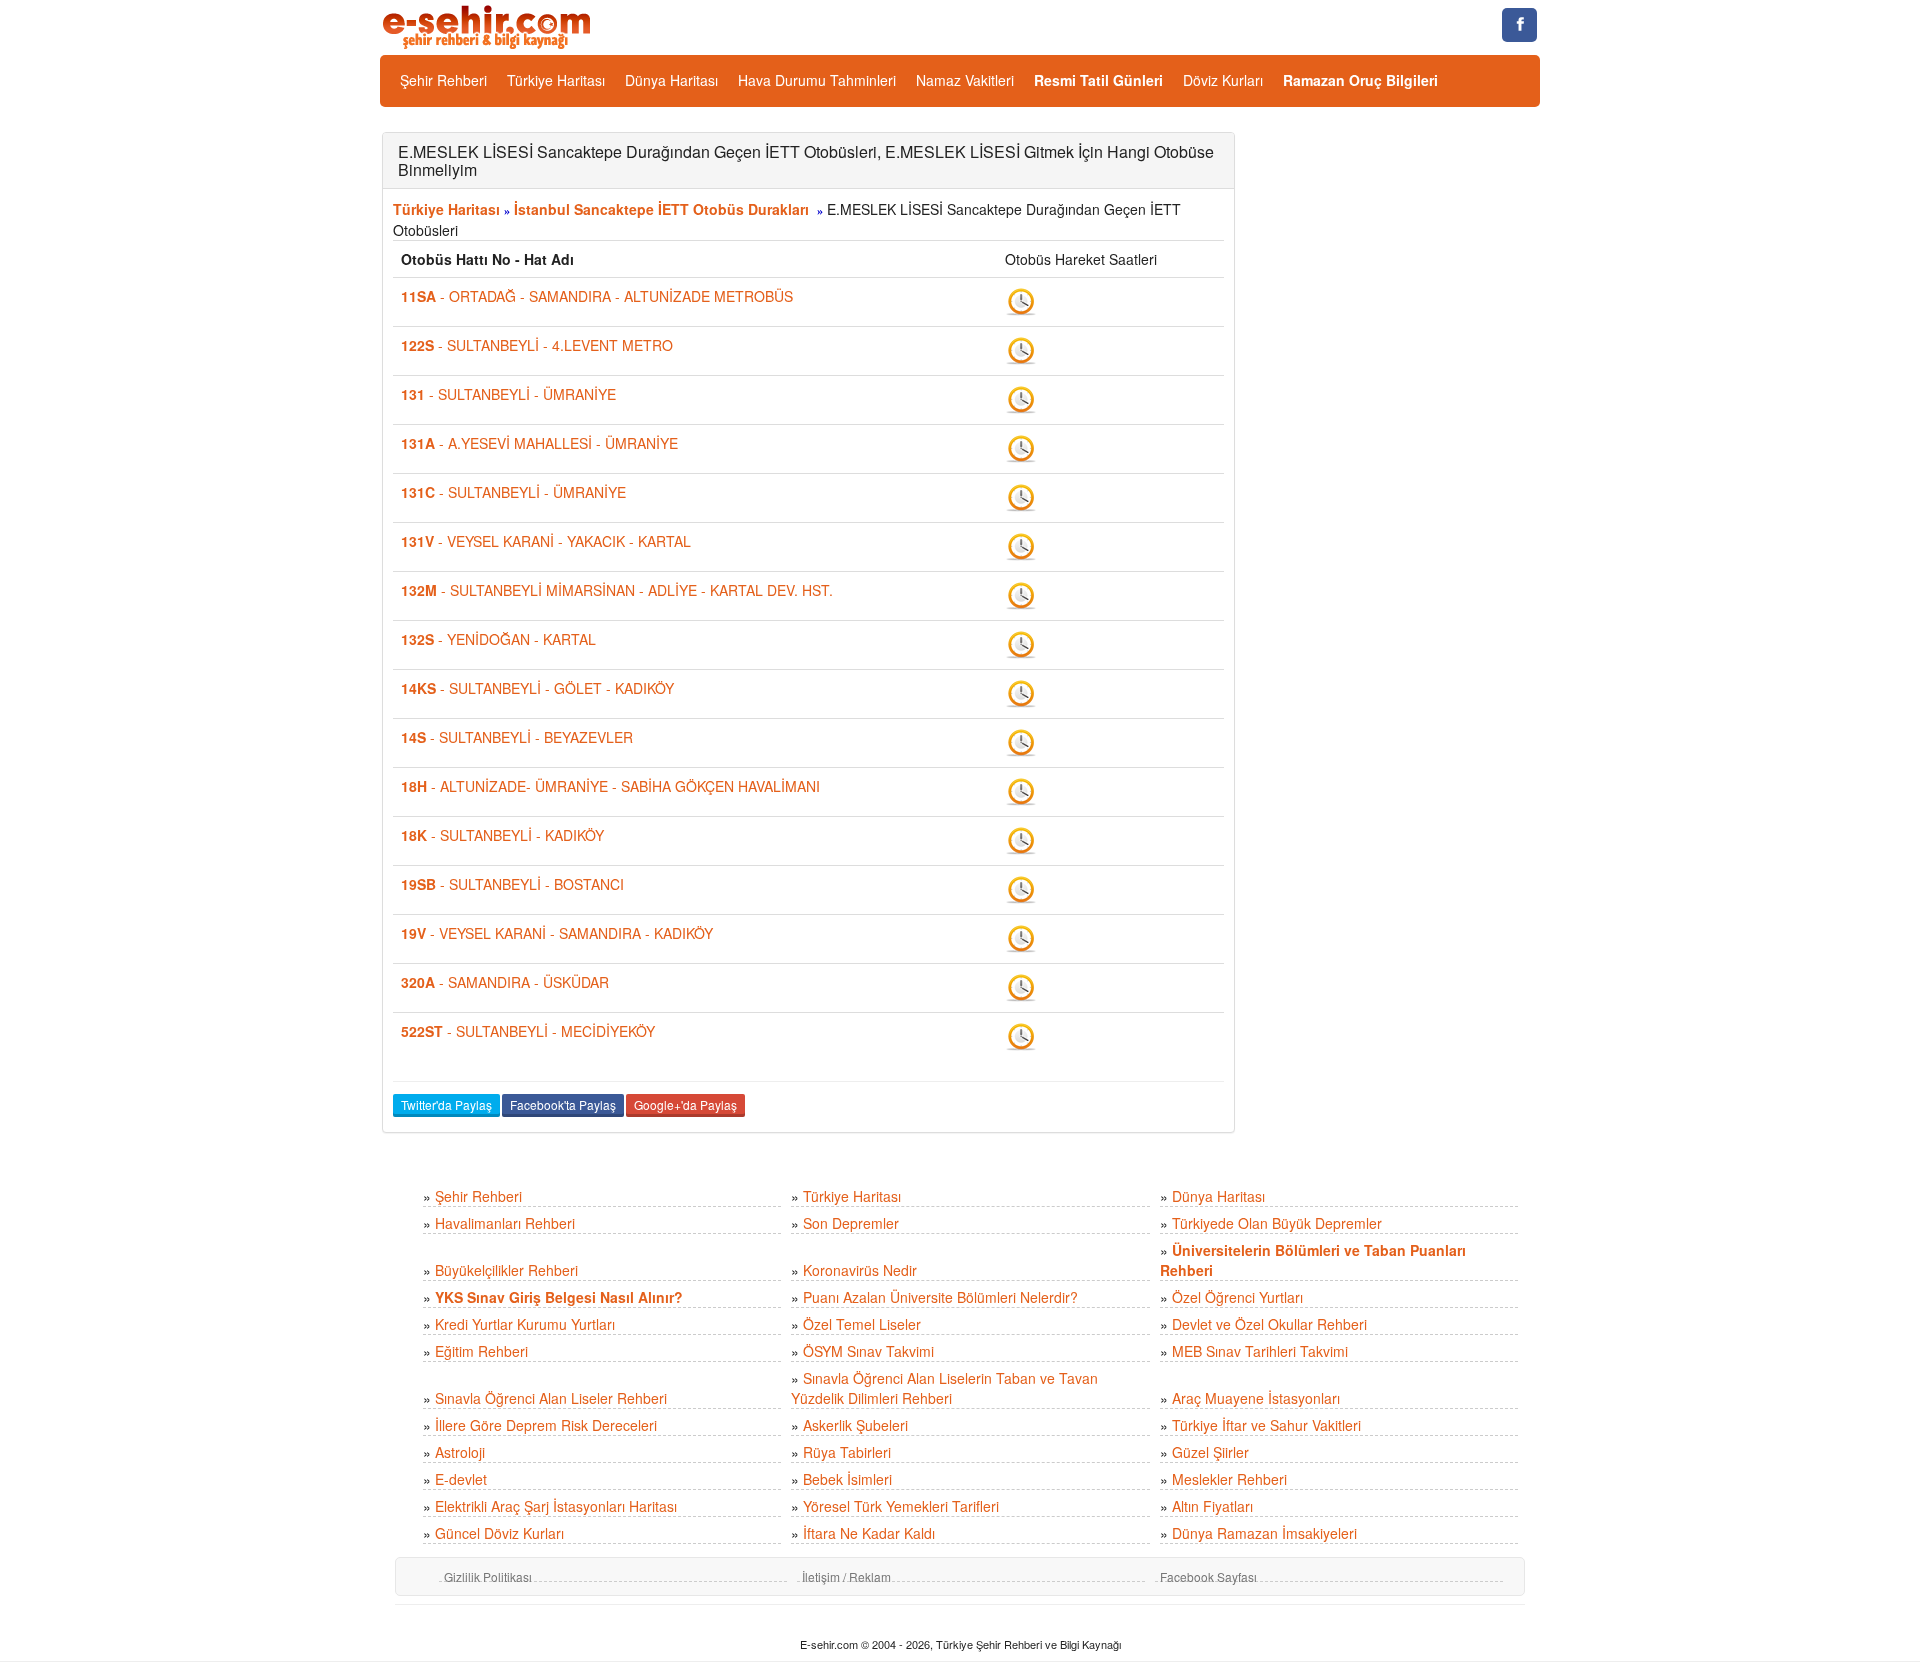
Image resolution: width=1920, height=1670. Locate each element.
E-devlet (461, 1479)
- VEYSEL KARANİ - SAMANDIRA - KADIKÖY (557, 933)
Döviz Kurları (1223, 80)
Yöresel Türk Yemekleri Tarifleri (901, 1506)
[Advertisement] (1402, 432)
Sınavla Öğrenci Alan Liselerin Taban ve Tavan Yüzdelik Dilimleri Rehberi (944, 1388)
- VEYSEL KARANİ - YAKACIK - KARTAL (546, 541)
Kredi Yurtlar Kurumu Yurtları (525, 1324)
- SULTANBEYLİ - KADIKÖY (502, 835)
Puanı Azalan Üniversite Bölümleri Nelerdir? (940, 1297)
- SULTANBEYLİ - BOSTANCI (512, 884)
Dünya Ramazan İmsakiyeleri (1264, 1533)
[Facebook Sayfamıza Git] (1519, 25)
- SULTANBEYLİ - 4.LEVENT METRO (537, 345)
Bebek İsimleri (847, 1479)
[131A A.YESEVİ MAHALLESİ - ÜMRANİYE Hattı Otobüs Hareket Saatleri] (1021, 447)
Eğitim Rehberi (481, 1351)
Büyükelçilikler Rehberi (506, 1270)
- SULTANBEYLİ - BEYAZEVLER (517, 737)
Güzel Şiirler (1210, 1452)
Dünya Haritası (671, 80)
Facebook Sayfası (1208, 1576)
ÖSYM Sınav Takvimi (868, 1351)
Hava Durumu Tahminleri (817, 80)
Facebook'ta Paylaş (563, 1104)
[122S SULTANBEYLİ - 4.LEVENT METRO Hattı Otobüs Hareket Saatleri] (1021, 349)
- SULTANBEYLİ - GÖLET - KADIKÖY (537, 688)
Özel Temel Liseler (862, 1324)
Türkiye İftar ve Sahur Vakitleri (1266, 1425)
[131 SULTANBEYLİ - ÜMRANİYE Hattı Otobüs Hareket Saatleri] (1021, 398)
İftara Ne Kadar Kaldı (869, 1533)
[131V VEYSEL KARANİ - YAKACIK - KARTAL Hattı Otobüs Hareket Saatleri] (1021, 545)
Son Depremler (851, 1223)
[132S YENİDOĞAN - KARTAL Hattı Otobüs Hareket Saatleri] (1021, 643)
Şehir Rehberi (443, 80)
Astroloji (460, 1452)
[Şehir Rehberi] (488, 25)
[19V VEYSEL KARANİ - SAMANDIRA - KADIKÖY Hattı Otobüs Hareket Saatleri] (1021, 937)
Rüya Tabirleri (847, 1452)
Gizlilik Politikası (488, 1576)
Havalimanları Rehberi (505, 1223)
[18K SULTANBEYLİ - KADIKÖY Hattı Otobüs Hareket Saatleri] (1021, 839)
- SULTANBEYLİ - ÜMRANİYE (508, 394)
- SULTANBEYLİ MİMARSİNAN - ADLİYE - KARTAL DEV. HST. (617, 590)
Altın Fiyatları (1212, 1506)
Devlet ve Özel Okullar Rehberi (1269, 1324)
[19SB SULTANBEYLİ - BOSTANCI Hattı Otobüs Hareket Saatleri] (1021, 888)
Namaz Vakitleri (965, 80)
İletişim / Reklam (846, 1576)
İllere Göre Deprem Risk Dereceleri (546, 1425)
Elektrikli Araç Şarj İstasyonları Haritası (556, 1506)
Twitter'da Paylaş (446, 1104)
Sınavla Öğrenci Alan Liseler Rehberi (551, 1398)
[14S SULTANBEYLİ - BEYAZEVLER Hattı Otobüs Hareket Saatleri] (1021, 741)
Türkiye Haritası (556, 80)
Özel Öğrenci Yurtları (1237, 1297)
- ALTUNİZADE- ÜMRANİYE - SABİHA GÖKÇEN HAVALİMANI (610, 786)
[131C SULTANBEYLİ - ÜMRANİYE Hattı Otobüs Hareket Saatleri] (1021, 496)
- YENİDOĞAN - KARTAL (498, 639)
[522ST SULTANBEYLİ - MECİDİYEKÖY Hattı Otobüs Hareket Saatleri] (1021, 1035)
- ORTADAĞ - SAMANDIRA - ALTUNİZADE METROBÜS (597, 296)
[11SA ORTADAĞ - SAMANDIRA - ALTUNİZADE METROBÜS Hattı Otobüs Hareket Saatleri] (1021, 300)
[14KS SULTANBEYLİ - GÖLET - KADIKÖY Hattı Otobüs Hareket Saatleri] (1021, 692)
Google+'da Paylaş (685, 1104)
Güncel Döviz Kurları (499, 1533)
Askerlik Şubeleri (855, 1425)
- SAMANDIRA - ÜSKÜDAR (505, 982)
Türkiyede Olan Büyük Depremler (1277, 1223)
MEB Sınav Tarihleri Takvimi (1260, 1351)
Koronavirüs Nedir (860, 1270)
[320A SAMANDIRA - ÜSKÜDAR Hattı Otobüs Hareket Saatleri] (1021, 986)
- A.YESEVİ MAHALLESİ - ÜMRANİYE (539, 443)
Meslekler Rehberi (1229, 1479)
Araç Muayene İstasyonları (1256, 1398)
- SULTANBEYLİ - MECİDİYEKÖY (528, 1031)
